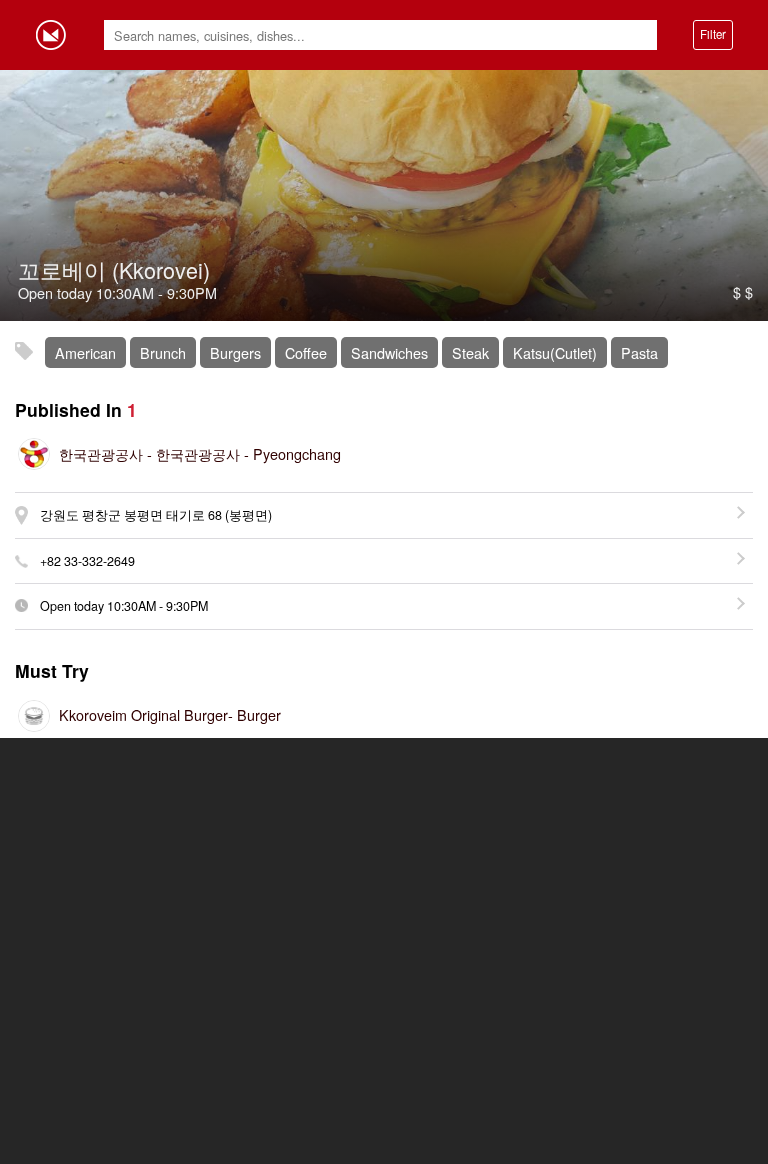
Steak (470, 352)
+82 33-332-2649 (87, 561)
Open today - (124, 606)
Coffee (306, 352)
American (85, 352)
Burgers (235, 352)
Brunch (163, 352)
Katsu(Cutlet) (555, 352)
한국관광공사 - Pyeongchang (200, 453)
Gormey (51, 35)
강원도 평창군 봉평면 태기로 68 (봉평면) (156, 515)
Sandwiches (389, 352)
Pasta (639, 352)
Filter (713, 34)
